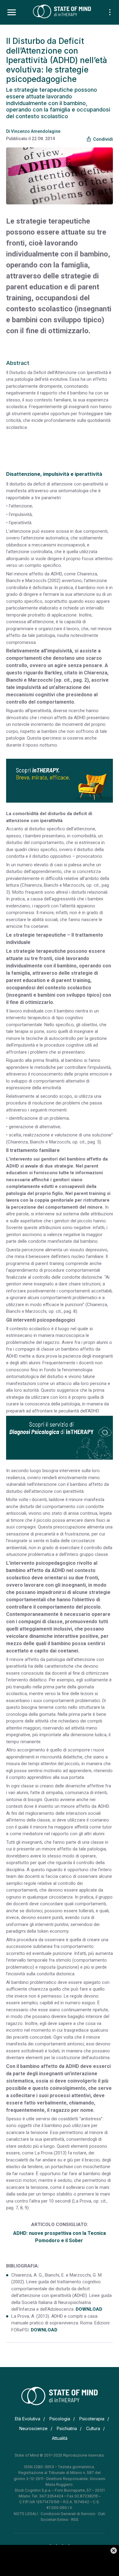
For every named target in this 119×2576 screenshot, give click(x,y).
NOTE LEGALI (26, 2514)
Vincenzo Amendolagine (36, 131)
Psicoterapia (92, 2419)
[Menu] (12, 12)
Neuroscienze (33, 2428)
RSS (75, 2519)
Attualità (60, 2438)
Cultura (93, 2428)
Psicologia (60, 2419)
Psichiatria (67, 2428)
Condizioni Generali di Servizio (68, 2514)
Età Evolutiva (28, 2419)
